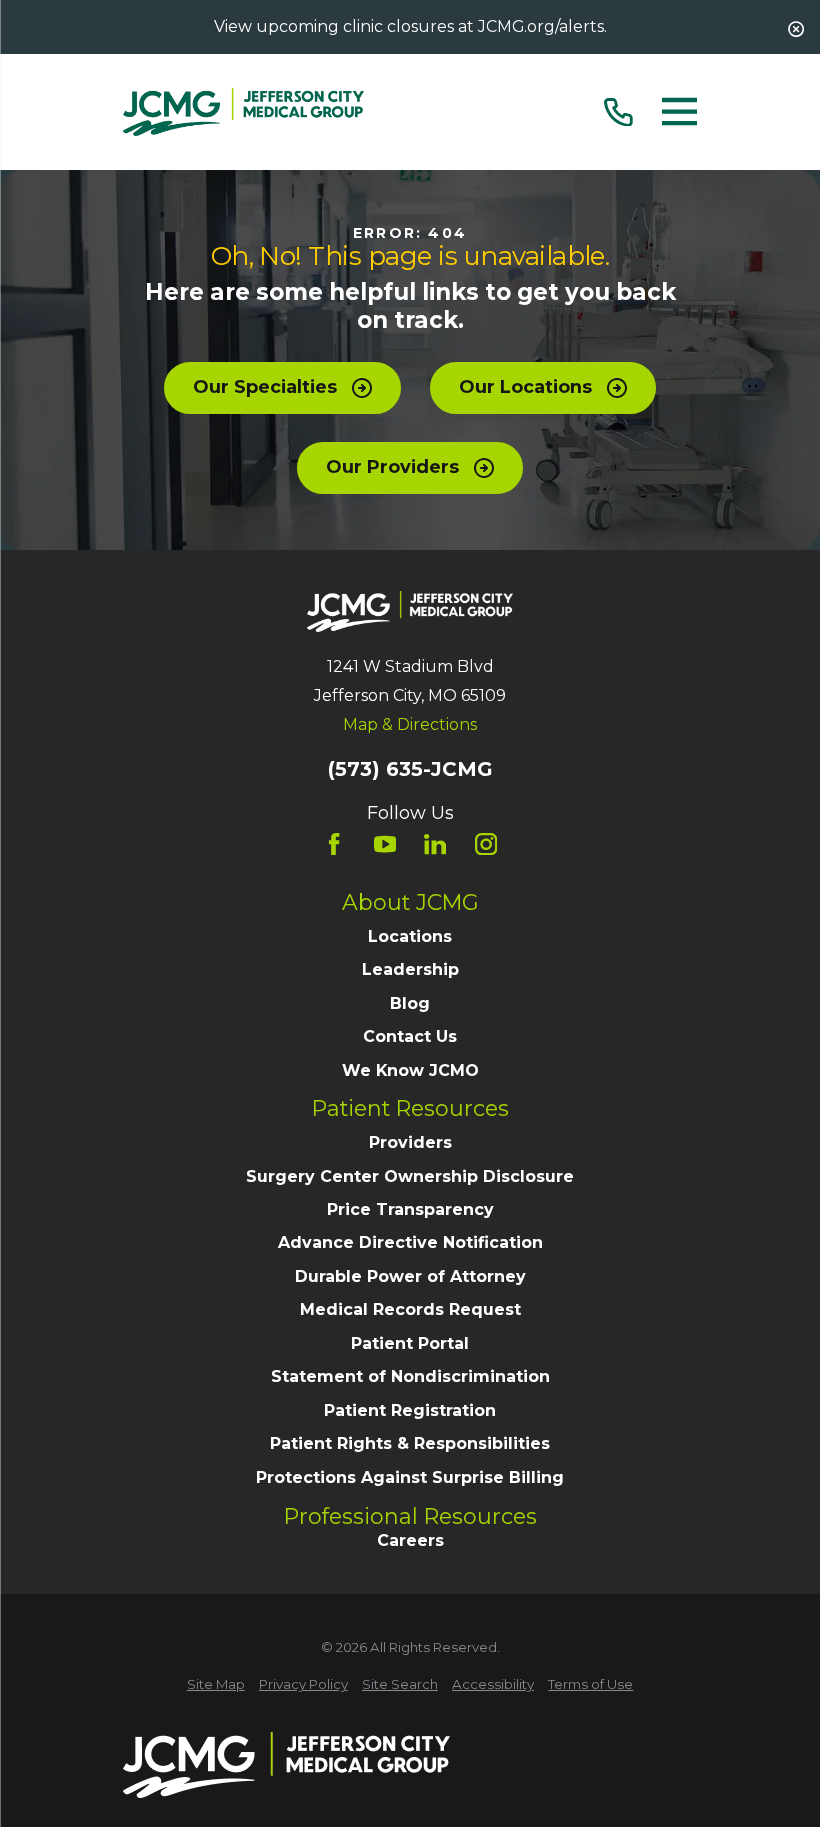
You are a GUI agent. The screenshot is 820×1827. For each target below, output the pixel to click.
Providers (410, 1142)
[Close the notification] (796, 29)
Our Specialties (265, 387)
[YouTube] (385, 844)
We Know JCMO (410, 1070)
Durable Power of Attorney (410, 1276)
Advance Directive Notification (410, 1242)
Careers (410, 1540)
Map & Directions (410, 724)
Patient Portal (410, 1343)
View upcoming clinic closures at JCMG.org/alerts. (410, 26)
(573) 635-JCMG (410, 770)
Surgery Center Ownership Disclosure (410, 1176)
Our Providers (392, 467)
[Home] (243, 112)
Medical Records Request (410, 1309)
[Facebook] (334, 844)
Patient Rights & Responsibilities (410, 1443)
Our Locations (525, 387)
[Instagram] (486, 844)
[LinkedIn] (435, 844)
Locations (410, 936)
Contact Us (410, 1036)
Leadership (410, 969)
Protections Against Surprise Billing (410, 1477)
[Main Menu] (679, 112)
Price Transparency (410, 1209)
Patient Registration (410, 1410)
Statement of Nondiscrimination (410, 1376)
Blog (410, 1003)
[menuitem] (216, 1685)
